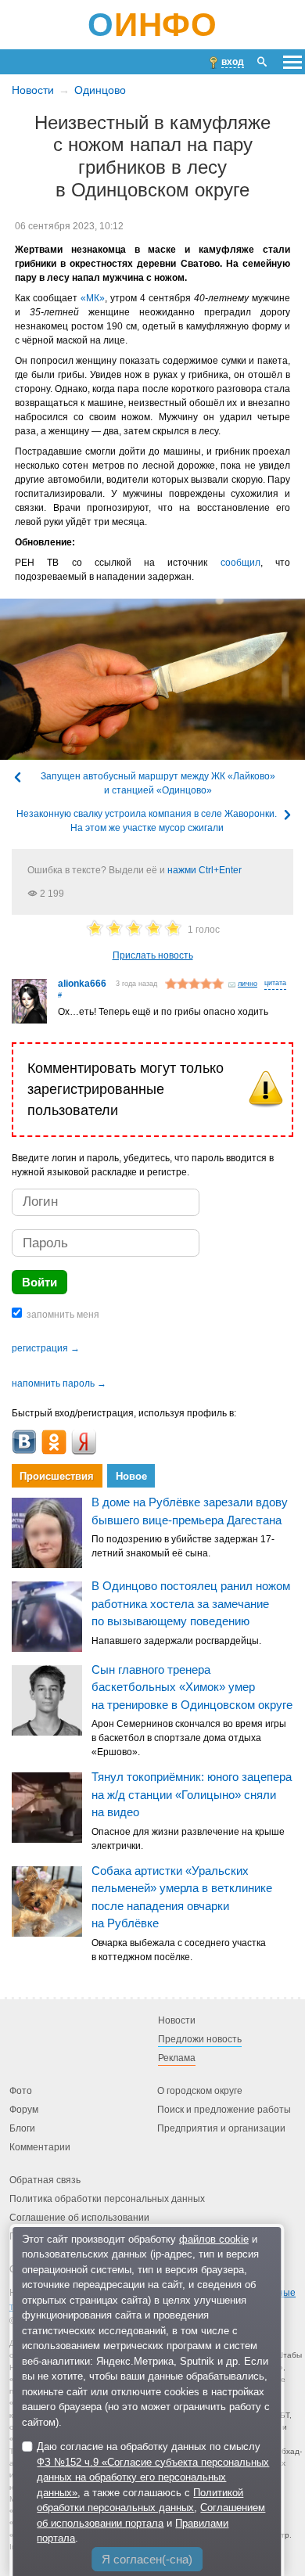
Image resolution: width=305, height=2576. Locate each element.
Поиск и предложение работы (224, 2110)
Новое (131, 1476)
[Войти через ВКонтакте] (24, 1442)
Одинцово (100, 90)
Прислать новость (153, 955)
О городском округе (200, 2091)
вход (233, 62)
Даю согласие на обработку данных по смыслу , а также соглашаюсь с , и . (153, 2492)
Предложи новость (200, 2039)
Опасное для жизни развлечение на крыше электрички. (188, 1839)
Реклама (177, 2058)
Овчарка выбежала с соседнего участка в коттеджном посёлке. (179, 1950)
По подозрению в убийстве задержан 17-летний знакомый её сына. (183, 1546)
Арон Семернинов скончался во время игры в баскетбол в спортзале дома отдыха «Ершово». (189, 1738)
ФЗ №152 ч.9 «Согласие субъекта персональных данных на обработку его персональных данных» (153, 2477)
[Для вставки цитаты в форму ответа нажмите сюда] (275, 984)
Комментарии (40, 2147)
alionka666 (82, 984)
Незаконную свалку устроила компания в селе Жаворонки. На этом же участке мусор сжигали (147, 821)
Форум (24, 2110)
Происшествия (57, 1476)
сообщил (240, 563)
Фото (21, 2091)
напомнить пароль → (59, 1383)
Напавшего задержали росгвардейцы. (176, 1641)
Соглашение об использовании (79, 2218)
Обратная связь (45, 2180)
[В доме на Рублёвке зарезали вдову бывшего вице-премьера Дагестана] (47, 1533)
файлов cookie (214, 2239)
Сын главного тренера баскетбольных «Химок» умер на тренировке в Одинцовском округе (192, 1687)
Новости (33, 90)
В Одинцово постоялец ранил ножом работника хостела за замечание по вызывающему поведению (191, 1603)
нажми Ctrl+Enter (205, 870)
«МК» (93, 298)
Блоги (22, 2128)
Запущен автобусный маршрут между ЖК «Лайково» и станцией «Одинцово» (158, 783)
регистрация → (46, 1348)
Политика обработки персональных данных (107, 2199)
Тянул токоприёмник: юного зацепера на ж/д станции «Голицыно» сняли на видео (192, 1794)
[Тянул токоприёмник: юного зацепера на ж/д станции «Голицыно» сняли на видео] (47, 1808)
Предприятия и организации (221, 2128)
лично (248, 984)
